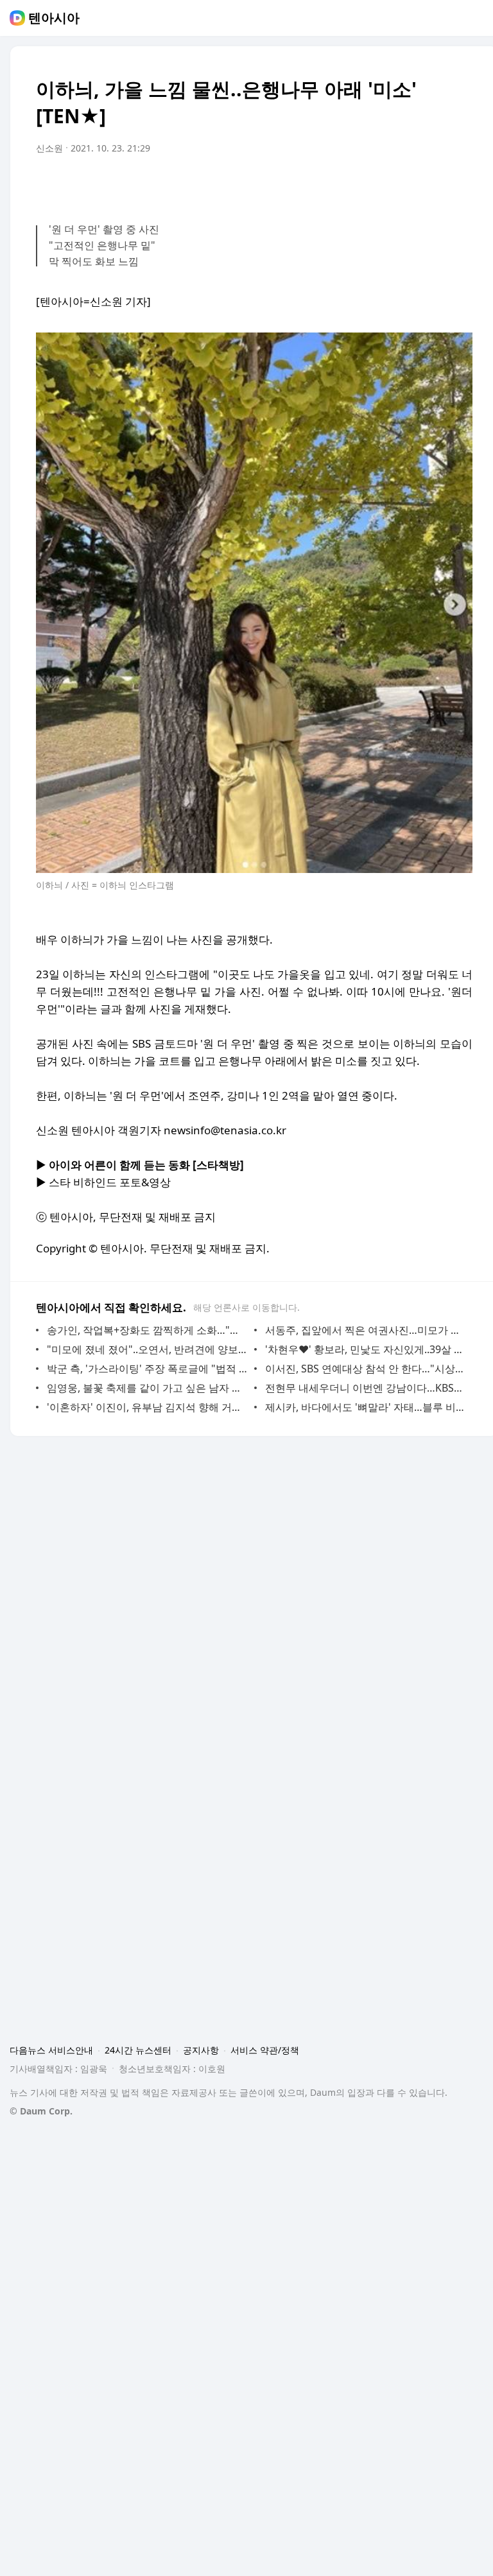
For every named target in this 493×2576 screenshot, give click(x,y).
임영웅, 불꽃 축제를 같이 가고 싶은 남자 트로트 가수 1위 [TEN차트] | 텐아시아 (147, 1388)
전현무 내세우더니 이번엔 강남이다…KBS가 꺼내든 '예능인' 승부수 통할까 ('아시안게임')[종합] (366, 1388)
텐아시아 (54, 18)
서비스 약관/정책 (265, 2050)
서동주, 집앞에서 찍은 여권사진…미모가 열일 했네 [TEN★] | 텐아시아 (366, 1330)
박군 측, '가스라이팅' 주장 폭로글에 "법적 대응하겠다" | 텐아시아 (147, 1369)
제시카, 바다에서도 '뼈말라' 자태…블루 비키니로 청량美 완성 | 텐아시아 (366, 1407)
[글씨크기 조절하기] (434, 184)
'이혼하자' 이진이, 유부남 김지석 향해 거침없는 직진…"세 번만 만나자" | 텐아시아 (147, 1407)
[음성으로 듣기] (383, 184)
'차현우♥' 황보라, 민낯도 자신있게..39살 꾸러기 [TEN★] (366, 1349)
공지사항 (201, 2050)
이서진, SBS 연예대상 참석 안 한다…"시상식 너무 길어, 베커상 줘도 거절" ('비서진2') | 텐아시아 (366, 1369)
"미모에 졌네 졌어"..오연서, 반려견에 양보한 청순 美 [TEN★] (147, 1349)
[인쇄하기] (460, 184)
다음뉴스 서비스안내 (51, 2050)
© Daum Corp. (41, 2111)
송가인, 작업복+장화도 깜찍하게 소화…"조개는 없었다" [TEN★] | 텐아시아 (147, 1330)
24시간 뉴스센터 (138, 2050)
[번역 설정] (408, 184)
